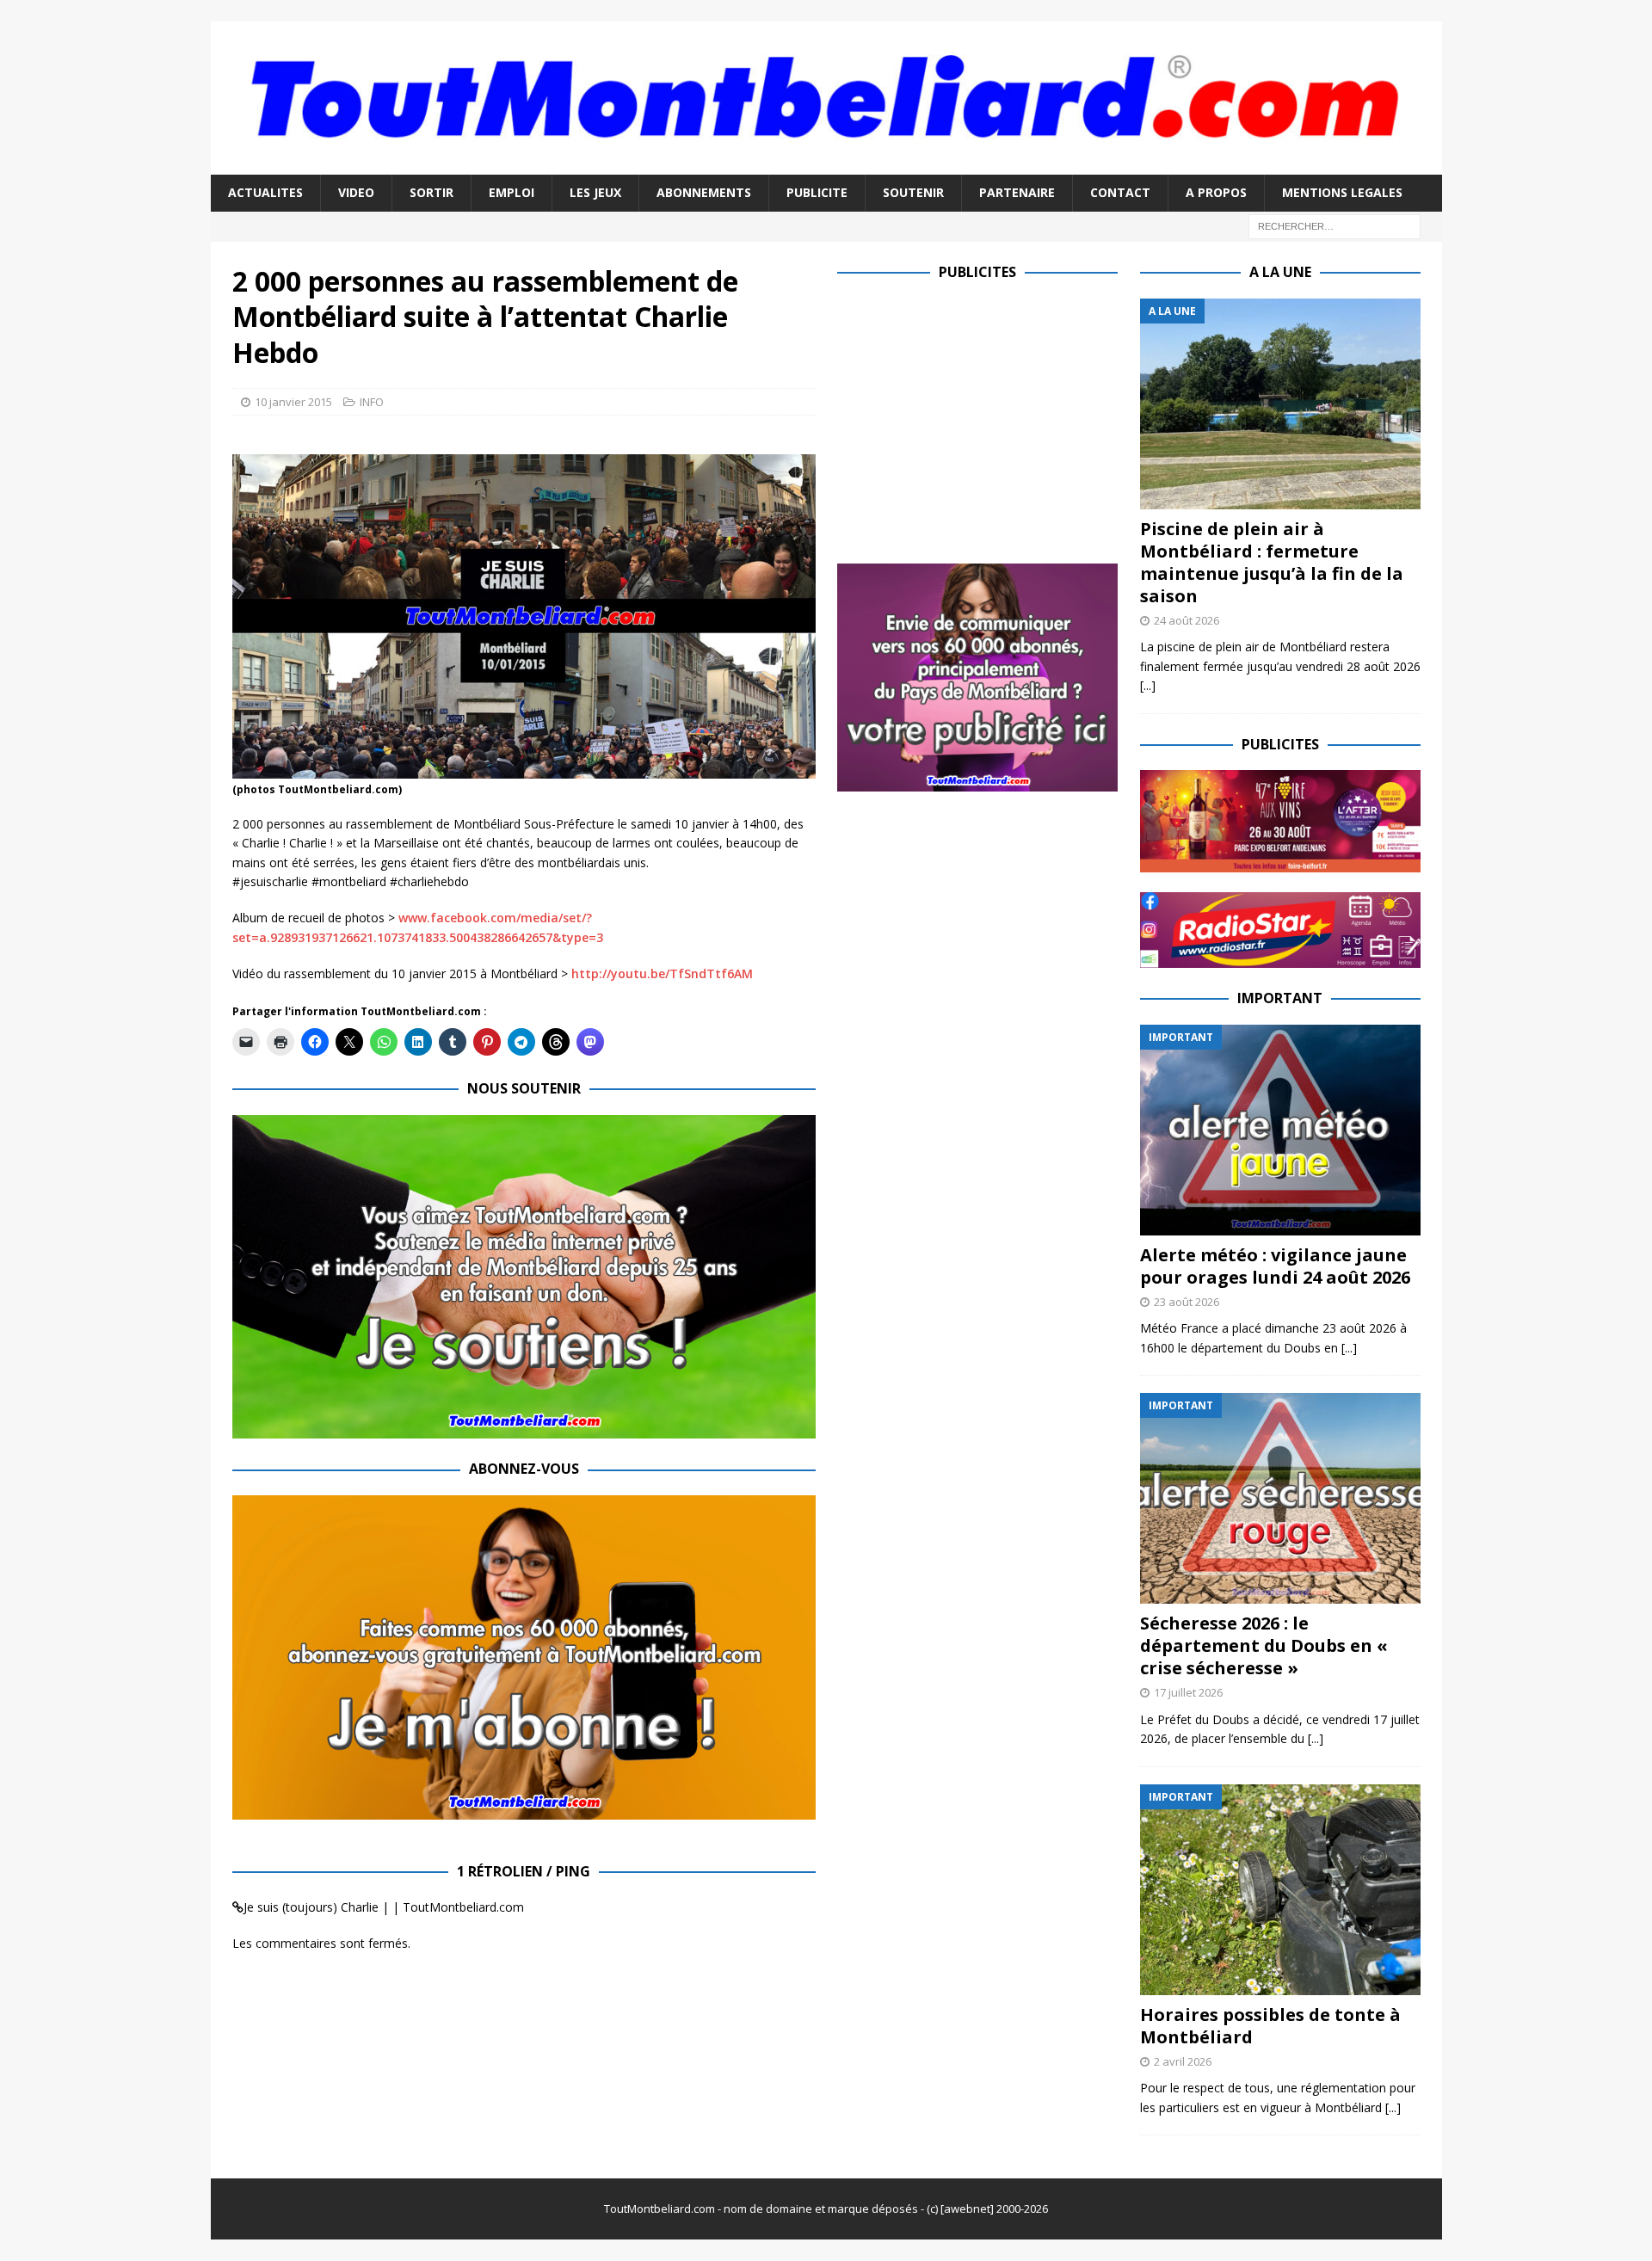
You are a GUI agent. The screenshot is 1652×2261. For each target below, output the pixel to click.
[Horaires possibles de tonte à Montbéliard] (1280, 1890)
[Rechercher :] (1335, 225)
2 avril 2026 (1183, 2061)
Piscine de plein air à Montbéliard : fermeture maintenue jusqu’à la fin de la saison (1272, 562)
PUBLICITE (817, 192)
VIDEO (356, 192)
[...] (1148, 685)
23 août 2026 (1187, 1302)
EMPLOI (512, 192)
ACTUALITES (265, 192)
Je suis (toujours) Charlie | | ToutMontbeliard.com (384, 1907)
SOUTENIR (913, 192)
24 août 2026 (1187, 620)
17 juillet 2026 (1188, 1692)
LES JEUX (595, 192)
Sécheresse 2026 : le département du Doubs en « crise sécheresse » (1264, 1645)
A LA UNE (1280, 272)
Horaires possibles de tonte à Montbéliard (1270, 2026)
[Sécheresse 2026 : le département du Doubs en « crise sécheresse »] (1280, 1498)
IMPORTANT (1280, 998)
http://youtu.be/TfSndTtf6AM (662, 973)
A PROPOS (1216, 192)
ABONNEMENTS (704, 192)
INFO (372, 402)
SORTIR (431, 192)
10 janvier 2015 (293, 402)
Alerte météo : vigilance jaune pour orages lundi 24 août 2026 (1275, 1266)
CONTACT (1120, 192)
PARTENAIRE (1017, 192)
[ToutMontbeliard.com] (826, 165)
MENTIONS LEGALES (1342, 192)
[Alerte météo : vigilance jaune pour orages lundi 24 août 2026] (1280, 1130)
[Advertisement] (982, 419)
